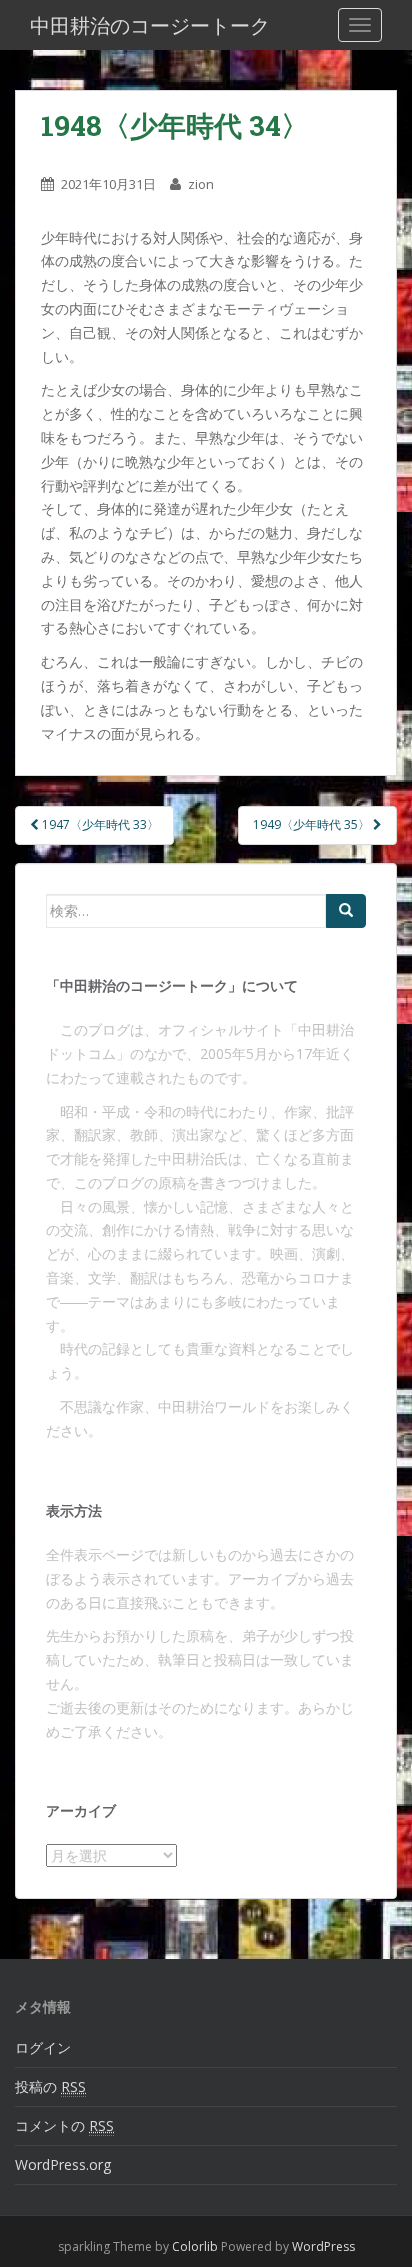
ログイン (43, 2047)
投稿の (50, 2086)
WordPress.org (63, 2164)
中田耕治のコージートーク (150, 25)
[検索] (346, 911)
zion (201, 184)
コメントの (64, 2125)
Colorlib (195, 2246)
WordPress (323, 2246)
